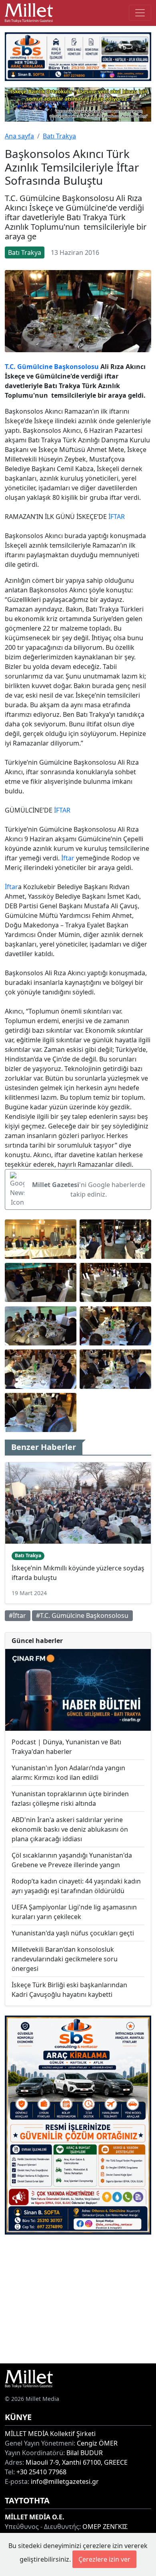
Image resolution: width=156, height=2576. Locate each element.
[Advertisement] (78, 2299)
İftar (68, 858)
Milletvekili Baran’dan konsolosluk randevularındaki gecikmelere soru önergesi (65, 1959)
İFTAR (117, 517)
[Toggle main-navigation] (140, 13)
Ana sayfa (19, 136)
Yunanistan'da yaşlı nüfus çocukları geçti (73, 1933)
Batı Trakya (59, 136)
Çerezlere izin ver (104, 2559)
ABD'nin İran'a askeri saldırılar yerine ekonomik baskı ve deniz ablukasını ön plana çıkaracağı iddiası (70, 1829)
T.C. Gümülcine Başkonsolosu (52, 367)
